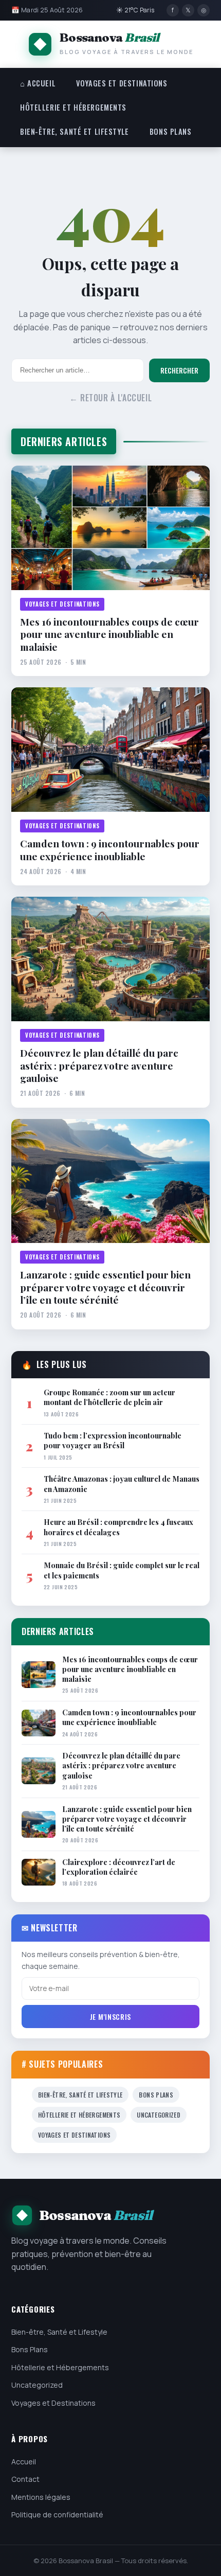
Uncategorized (159, 2115)
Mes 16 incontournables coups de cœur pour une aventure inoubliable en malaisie (109, 634)
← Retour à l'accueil (111, 398)
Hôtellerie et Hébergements (73, 107)
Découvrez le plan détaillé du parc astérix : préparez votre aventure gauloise (99, 1065)
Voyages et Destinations (122, 83)
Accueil (24, 2462)
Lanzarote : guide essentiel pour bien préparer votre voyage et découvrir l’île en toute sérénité (105, 1287)
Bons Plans (171, 131)
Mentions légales (41, 2497)
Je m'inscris (110, 2017)
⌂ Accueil (38, 83)
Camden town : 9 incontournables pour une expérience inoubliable (110, 850)
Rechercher (179, 370)
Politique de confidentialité (57, 2515)
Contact (25, 2479)
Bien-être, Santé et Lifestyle (75, 131)
